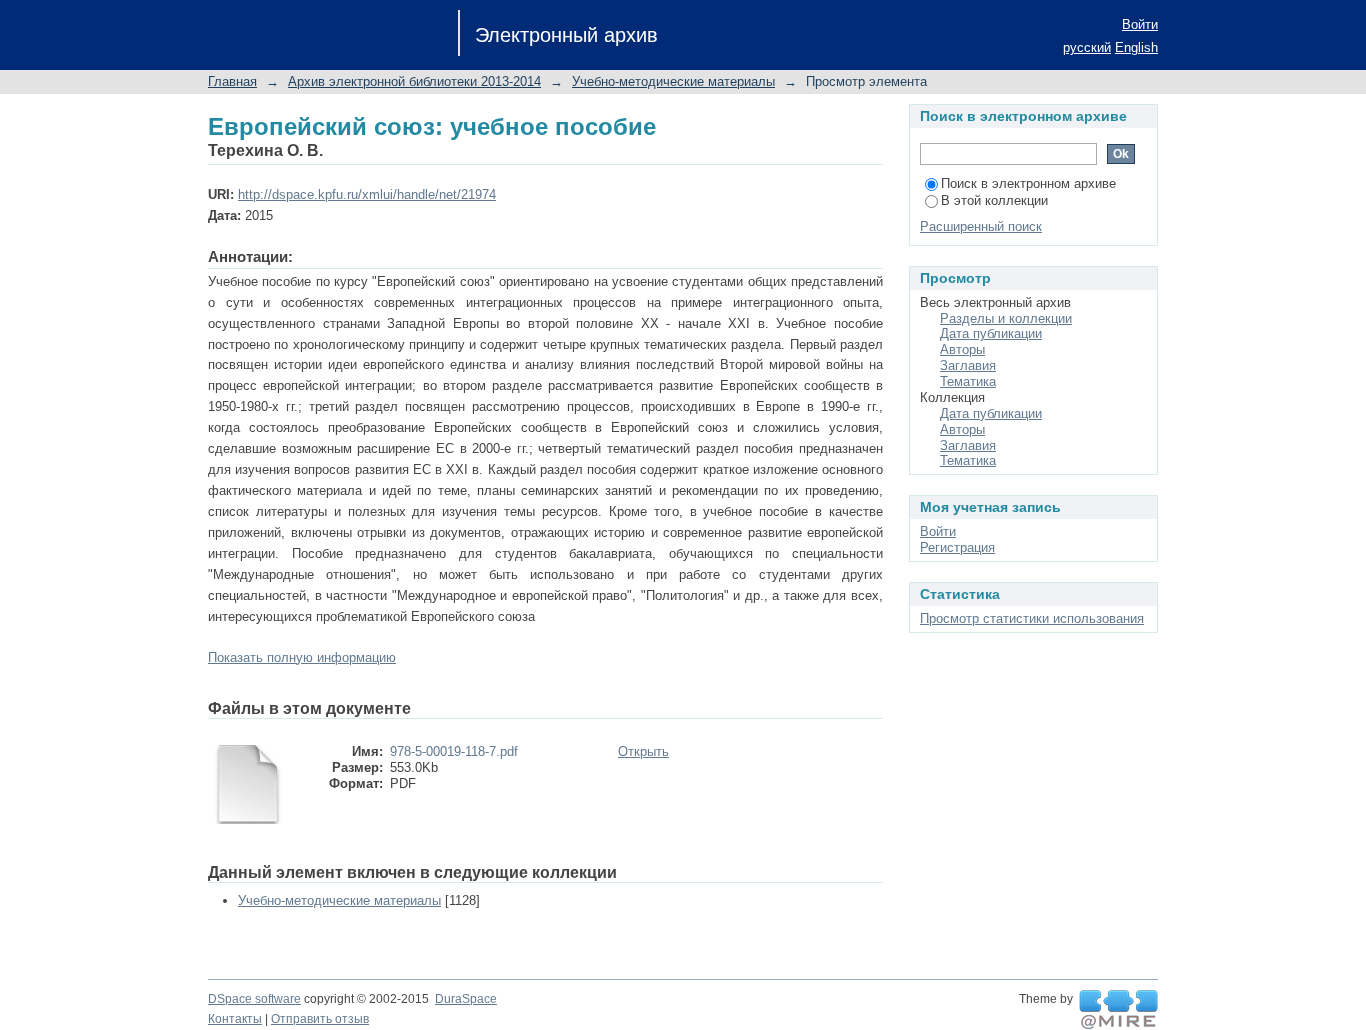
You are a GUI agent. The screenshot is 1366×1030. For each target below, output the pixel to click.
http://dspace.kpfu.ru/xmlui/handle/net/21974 (367, 194)
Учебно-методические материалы (673, 81)
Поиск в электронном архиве (1028, 183)
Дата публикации (991, 333)
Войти (1140, 24)
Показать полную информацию (302, 657)
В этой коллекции (994, 200)
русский (1087, 47)
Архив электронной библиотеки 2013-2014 (414, 81)
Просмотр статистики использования (1032, 618)
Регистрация (957, 547)
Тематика (968, 381)
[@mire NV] (1118, 1010)
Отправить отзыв (320, 1019)
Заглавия (968, 365)
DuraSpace (466, 999)
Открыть (643, 751)
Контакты (235, 1019)
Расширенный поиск (981, 226)
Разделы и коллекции (1006, 318)
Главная (232, 81)
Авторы (962, 349)
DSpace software (254, 999)
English (1136, 47)
